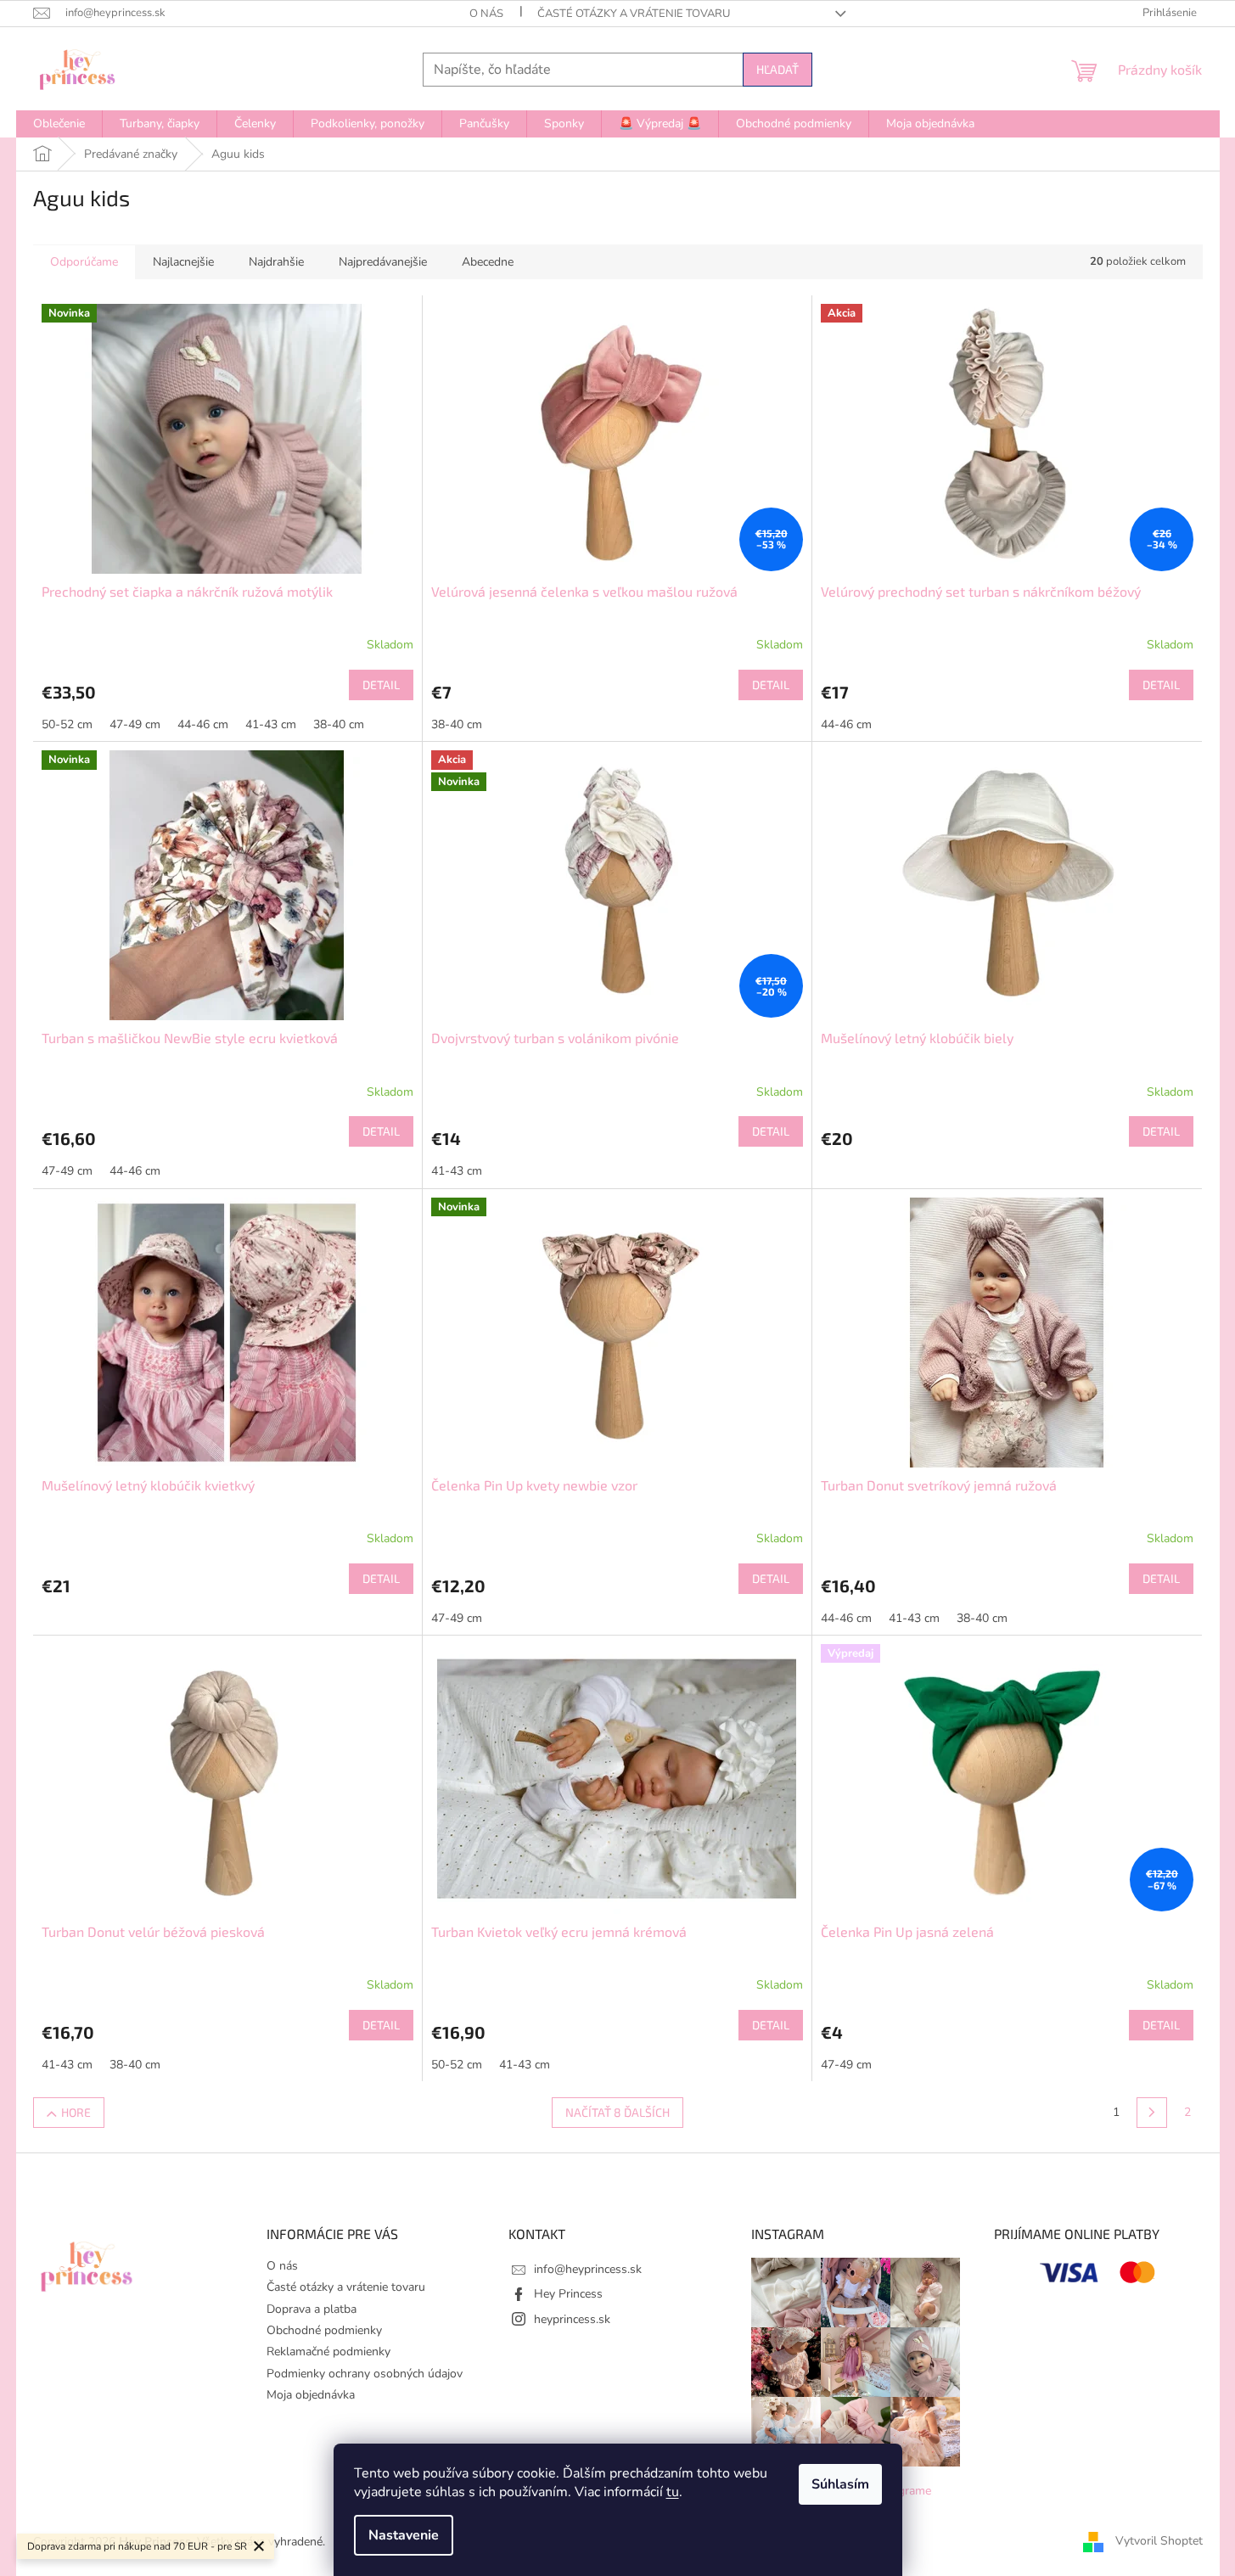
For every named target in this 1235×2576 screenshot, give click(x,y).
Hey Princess (568, 2294)
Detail (381, 685)
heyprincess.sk (572, 2319)
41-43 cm (271, 724)
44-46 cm (203, 724)
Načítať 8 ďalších (617, 2112)
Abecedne (488, 262)
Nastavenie (404, 2535)
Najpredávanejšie (383, 262)
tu (673, 2492)
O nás (486, 14)
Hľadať (777, 69)
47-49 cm (135, 724)
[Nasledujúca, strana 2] (1152, 2113)
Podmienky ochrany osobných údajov (365, 2374)
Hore (76, 2112)
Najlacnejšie (183, 262)
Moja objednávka (311, 2395)
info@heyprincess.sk (588, 2269)
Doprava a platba (312, 2309)
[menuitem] (59, 124)
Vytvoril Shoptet (1159, 2541)
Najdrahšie (276, 262)
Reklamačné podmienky (328, 2352)
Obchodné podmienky (324, 2330)
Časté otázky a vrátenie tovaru (634, 14)
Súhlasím (840, 2484)
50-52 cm (67, 724)
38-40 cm (339, 724)
